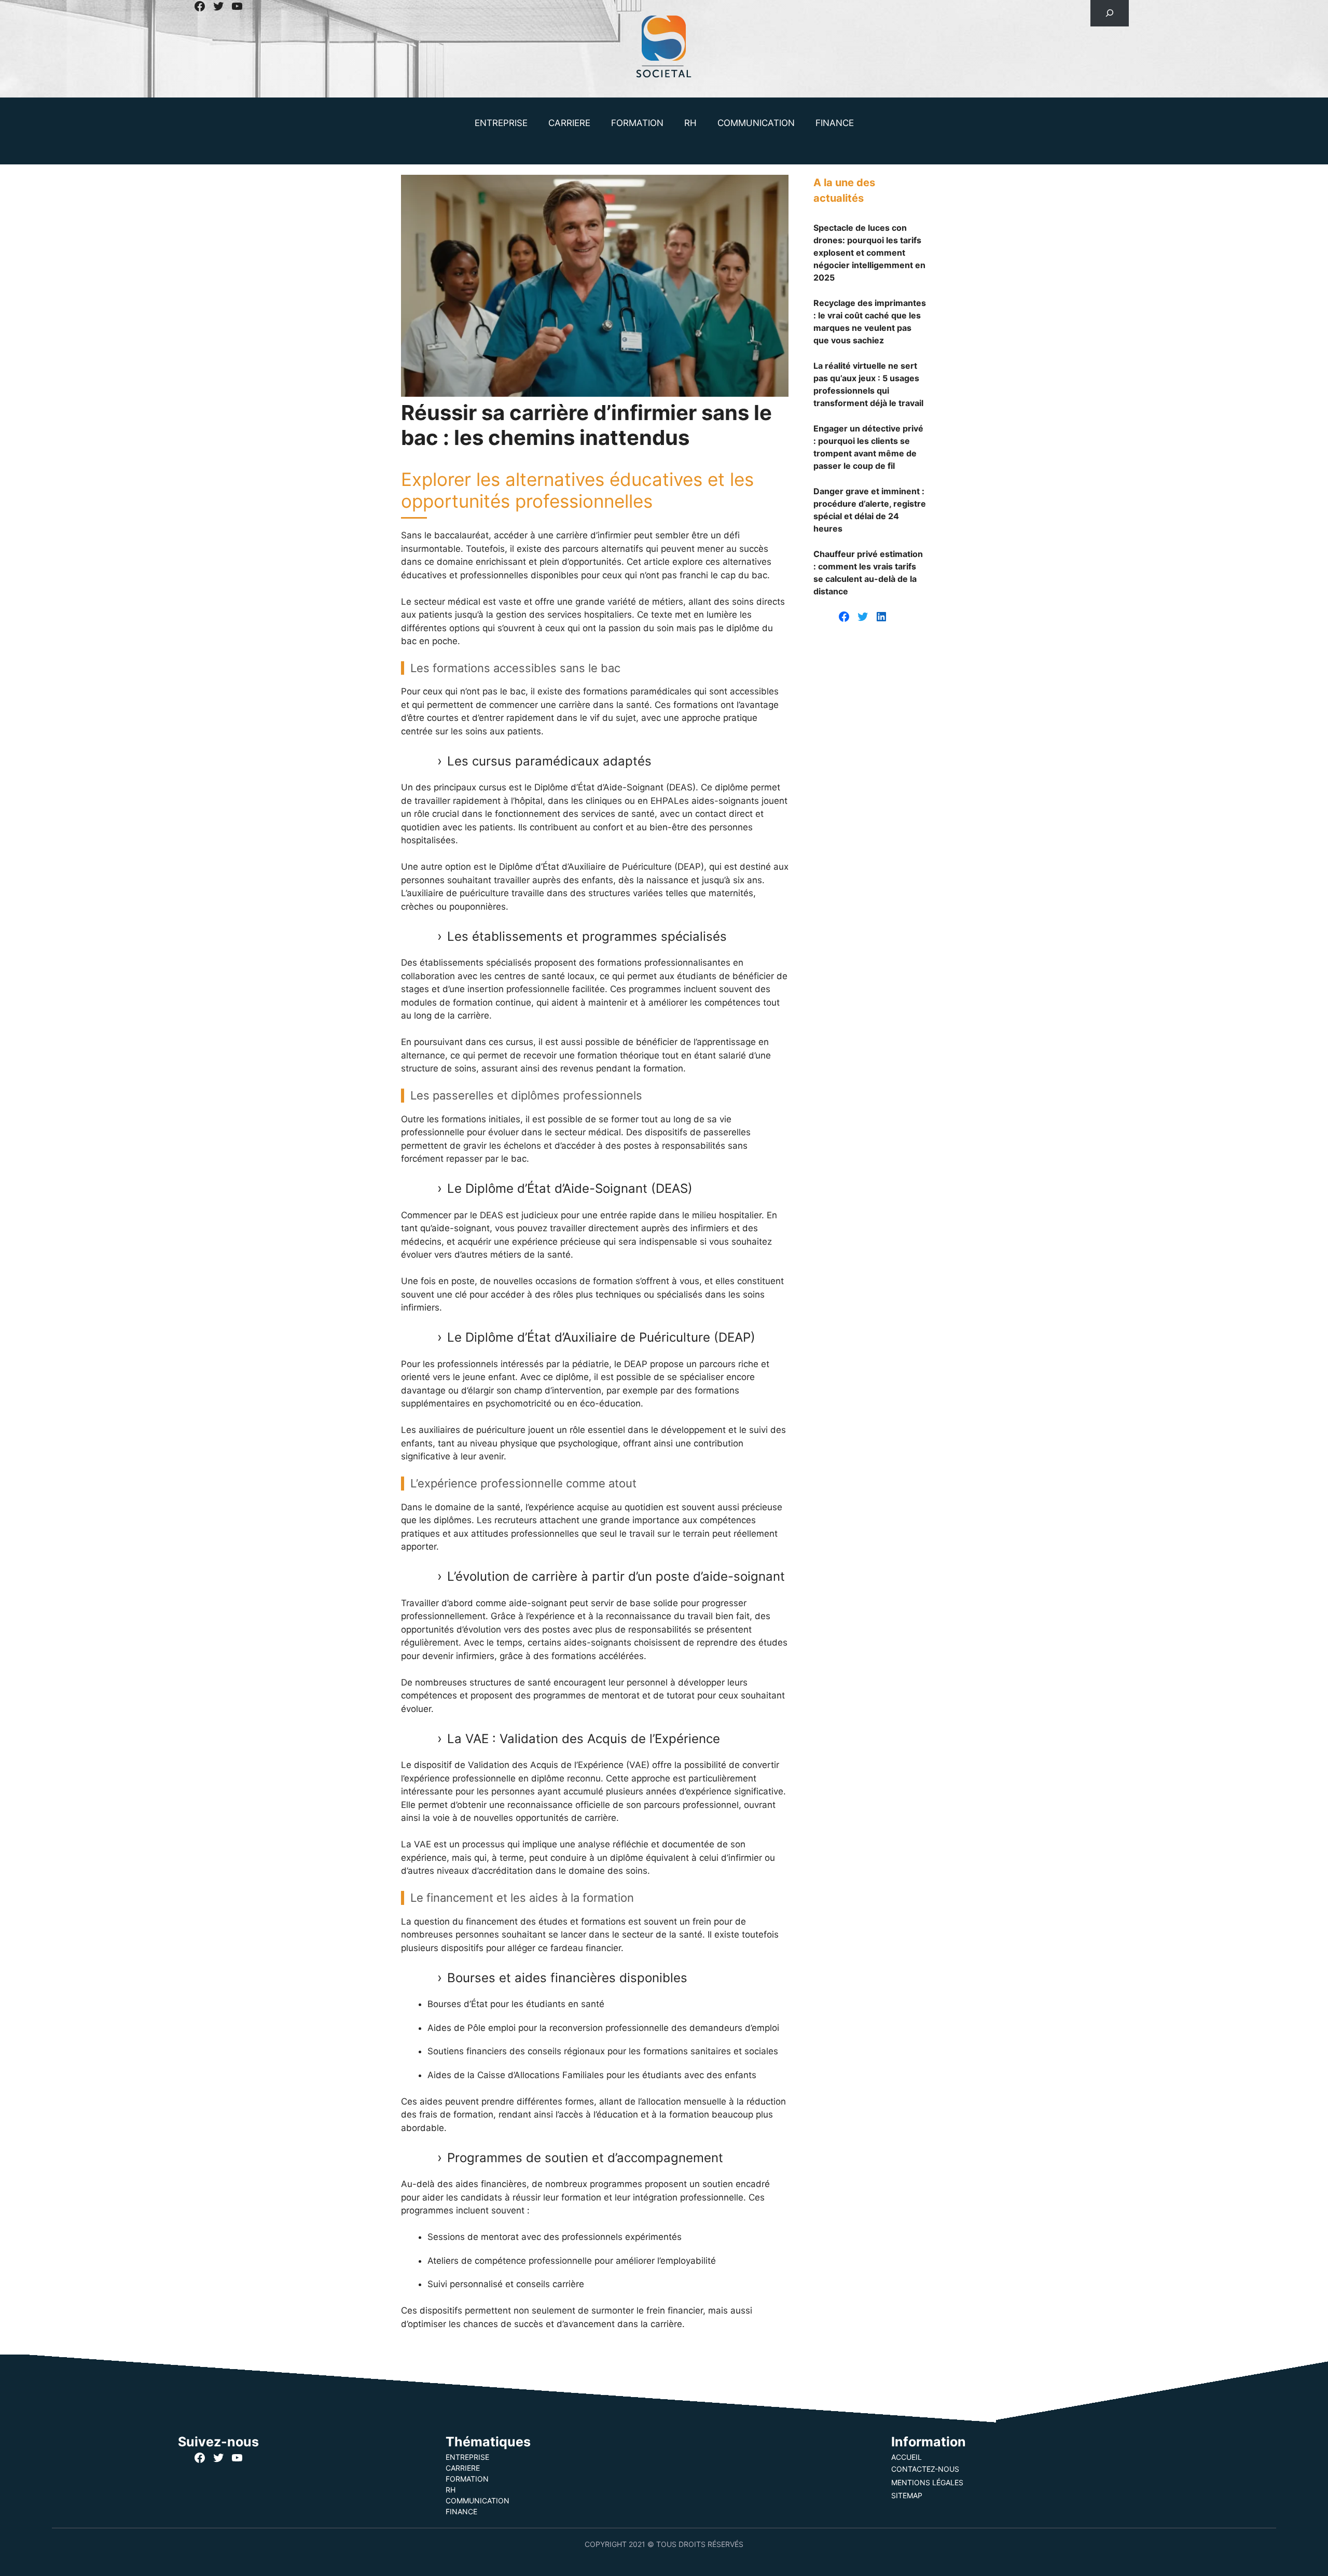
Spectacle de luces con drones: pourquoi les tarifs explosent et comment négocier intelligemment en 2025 (869, 253)
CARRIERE (569, 123)
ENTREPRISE (501, 123)
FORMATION (637, 123)
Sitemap (907, 2495)
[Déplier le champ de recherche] (1109, 13)
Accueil (907, 2457)
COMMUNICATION (756, 123)
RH (690, 123)
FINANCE (835, 123)
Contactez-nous (925, 2469)
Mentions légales (927, 2482)
